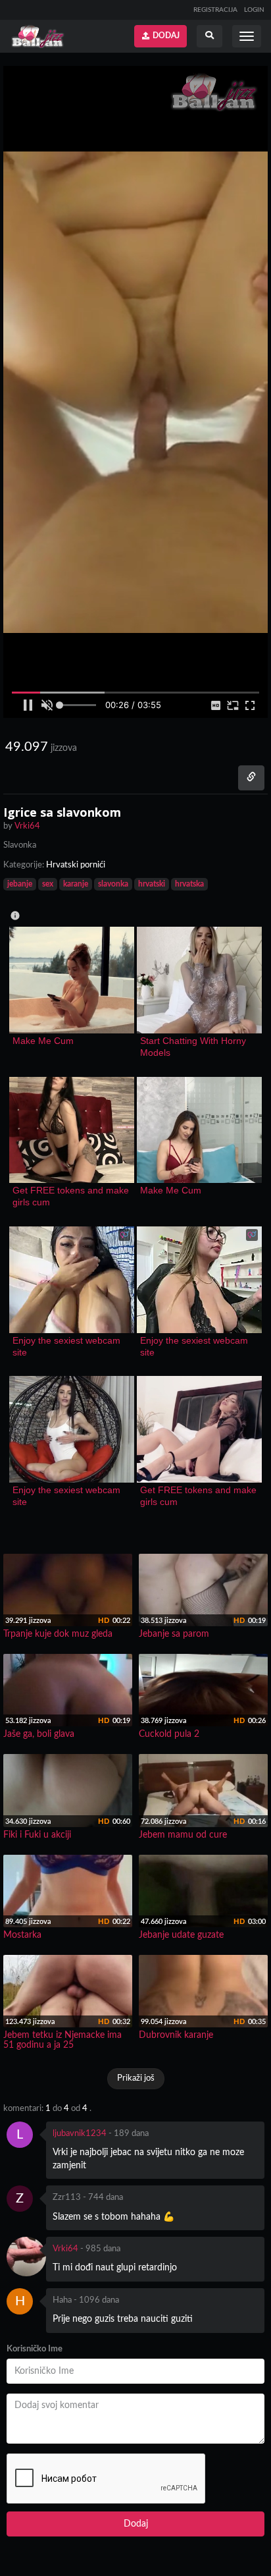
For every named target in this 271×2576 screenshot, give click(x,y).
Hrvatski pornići (76, 865)
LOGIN (254, 10)
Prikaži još (136, 2078)
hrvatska (189, 884)
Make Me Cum (43, 1041)
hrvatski (152, 884)
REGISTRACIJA (215, 10)
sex (48, 884)
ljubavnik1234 (80, 2134)
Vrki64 (65, 2249)
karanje (76, 884)
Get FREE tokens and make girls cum (72, 1196)
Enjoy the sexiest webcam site (68, 1346)
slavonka (113, 884)
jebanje (20, 884)
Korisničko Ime (35, 2349)
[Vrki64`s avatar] (26, 2257)
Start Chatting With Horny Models (194, 1047)
